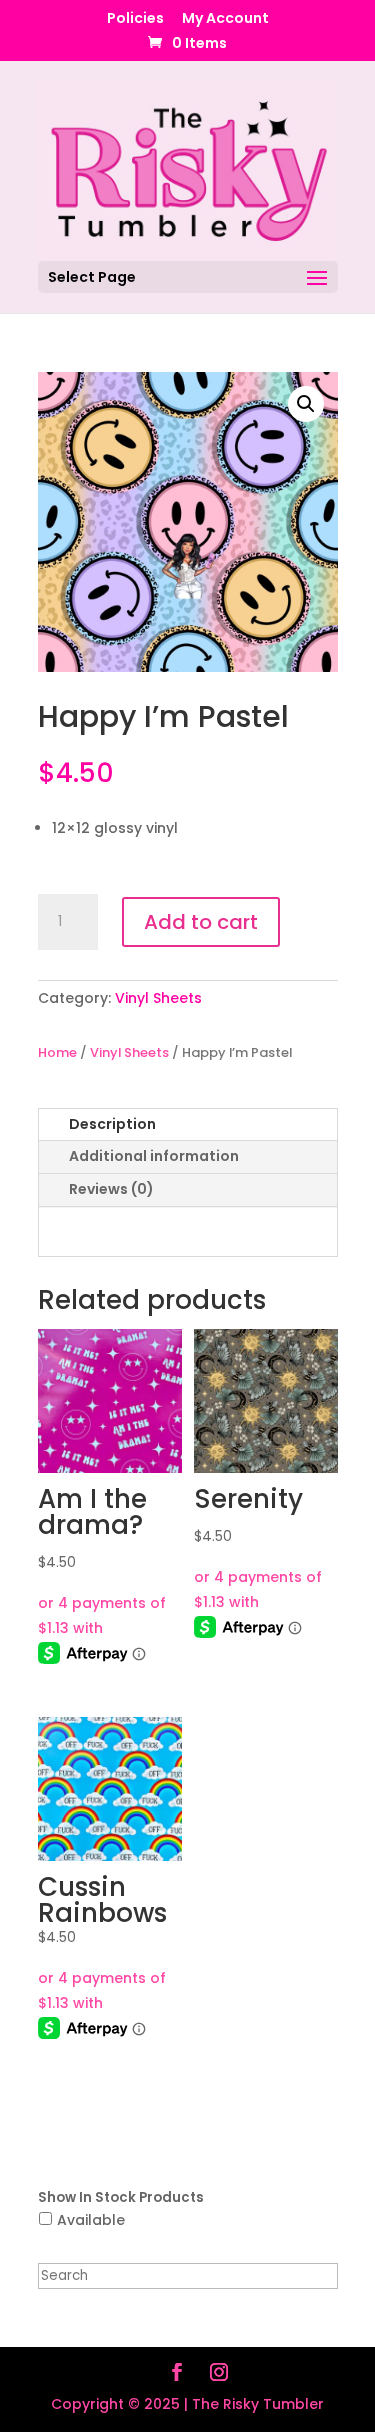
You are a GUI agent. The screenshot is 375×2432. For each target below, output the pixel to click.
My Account (225, 19)
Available (91, 2220)
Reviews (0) (111, 1189)
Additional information (154, 1156)
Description (112, 1124)
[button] (306, 404)
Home (57, 1052)
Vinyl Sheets (158, 998)
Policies (135, 19)
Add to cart (201, 922)
